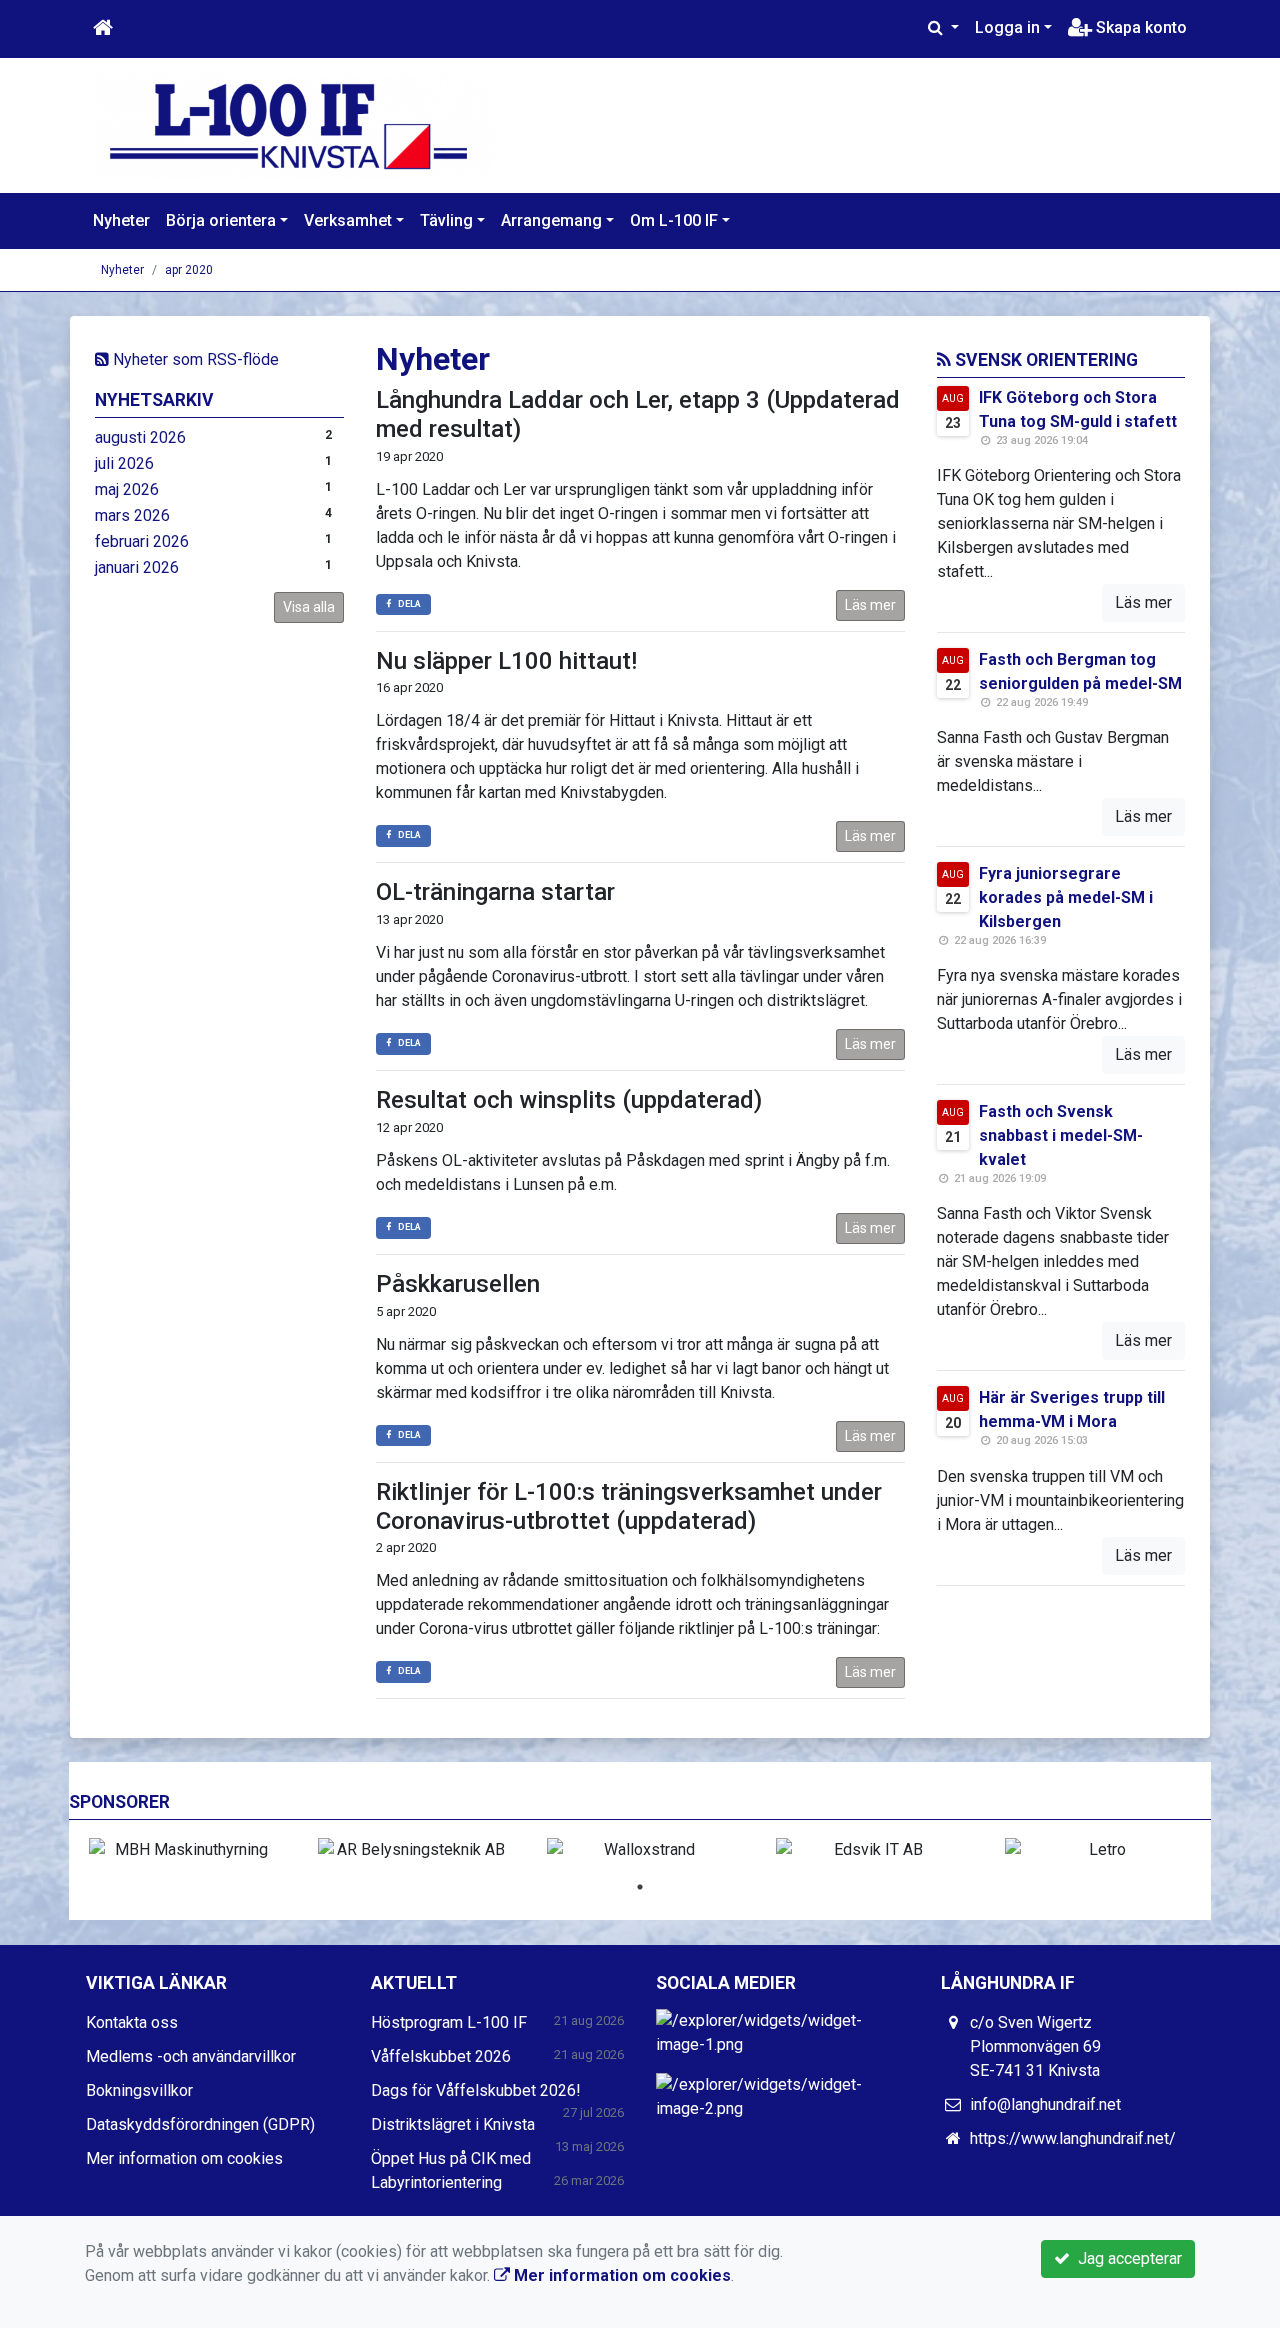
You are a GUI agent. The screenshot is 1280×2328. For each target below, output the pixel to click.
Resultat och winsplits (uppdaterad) (569, 1100)
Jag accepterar (1126, 2258)
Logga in (1007, 27)
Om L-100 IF (674, 220)
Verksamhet (348, 220)
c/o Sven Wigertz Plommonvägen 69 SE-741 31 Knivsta (1035, 2046)
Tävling (446, 220)
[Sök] (943, 28)
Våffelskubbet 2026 (441, 2056)
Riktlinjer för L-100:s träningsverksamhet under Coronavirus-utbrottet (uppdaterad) (629, 1506)
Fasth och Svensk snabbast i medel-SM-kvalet (1061, 1135)
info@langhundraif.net (1045, 2104)
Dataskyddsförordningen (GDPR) (200, 2124)
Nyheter (121, 220)
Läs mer (870, 605)
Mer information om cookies (184, 2158)
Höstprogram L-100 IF (449, 2022)
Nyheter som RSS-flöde (194, 359)
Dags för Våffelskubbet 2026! (476, 2090)
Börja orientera (221, 220)
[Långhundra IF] (295, 124)
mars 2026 (132, 515)
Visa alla (309, 607)
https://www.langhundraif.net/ (1073, 2138)
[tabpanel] (183, 1850)
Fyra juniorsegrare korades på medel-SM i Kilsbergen (1066, 897)
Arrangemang (551, 220)
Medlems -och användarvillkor (191, 2056)
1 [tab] (640, 1887)
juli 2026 (124, 463)
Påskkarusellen (458, 1284)
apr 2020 (189, 270)
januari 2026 (137, 567)
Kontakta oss (132, 2022)
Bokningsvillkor (139, 2090)
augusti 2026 (140, 437)
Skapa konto (1139, 27)
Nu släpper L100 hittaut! (506, 661)
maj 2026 (127, 489)
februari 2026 (142, 541)
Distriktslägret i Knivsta (453, 2124)
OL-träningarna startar (495, 892)
